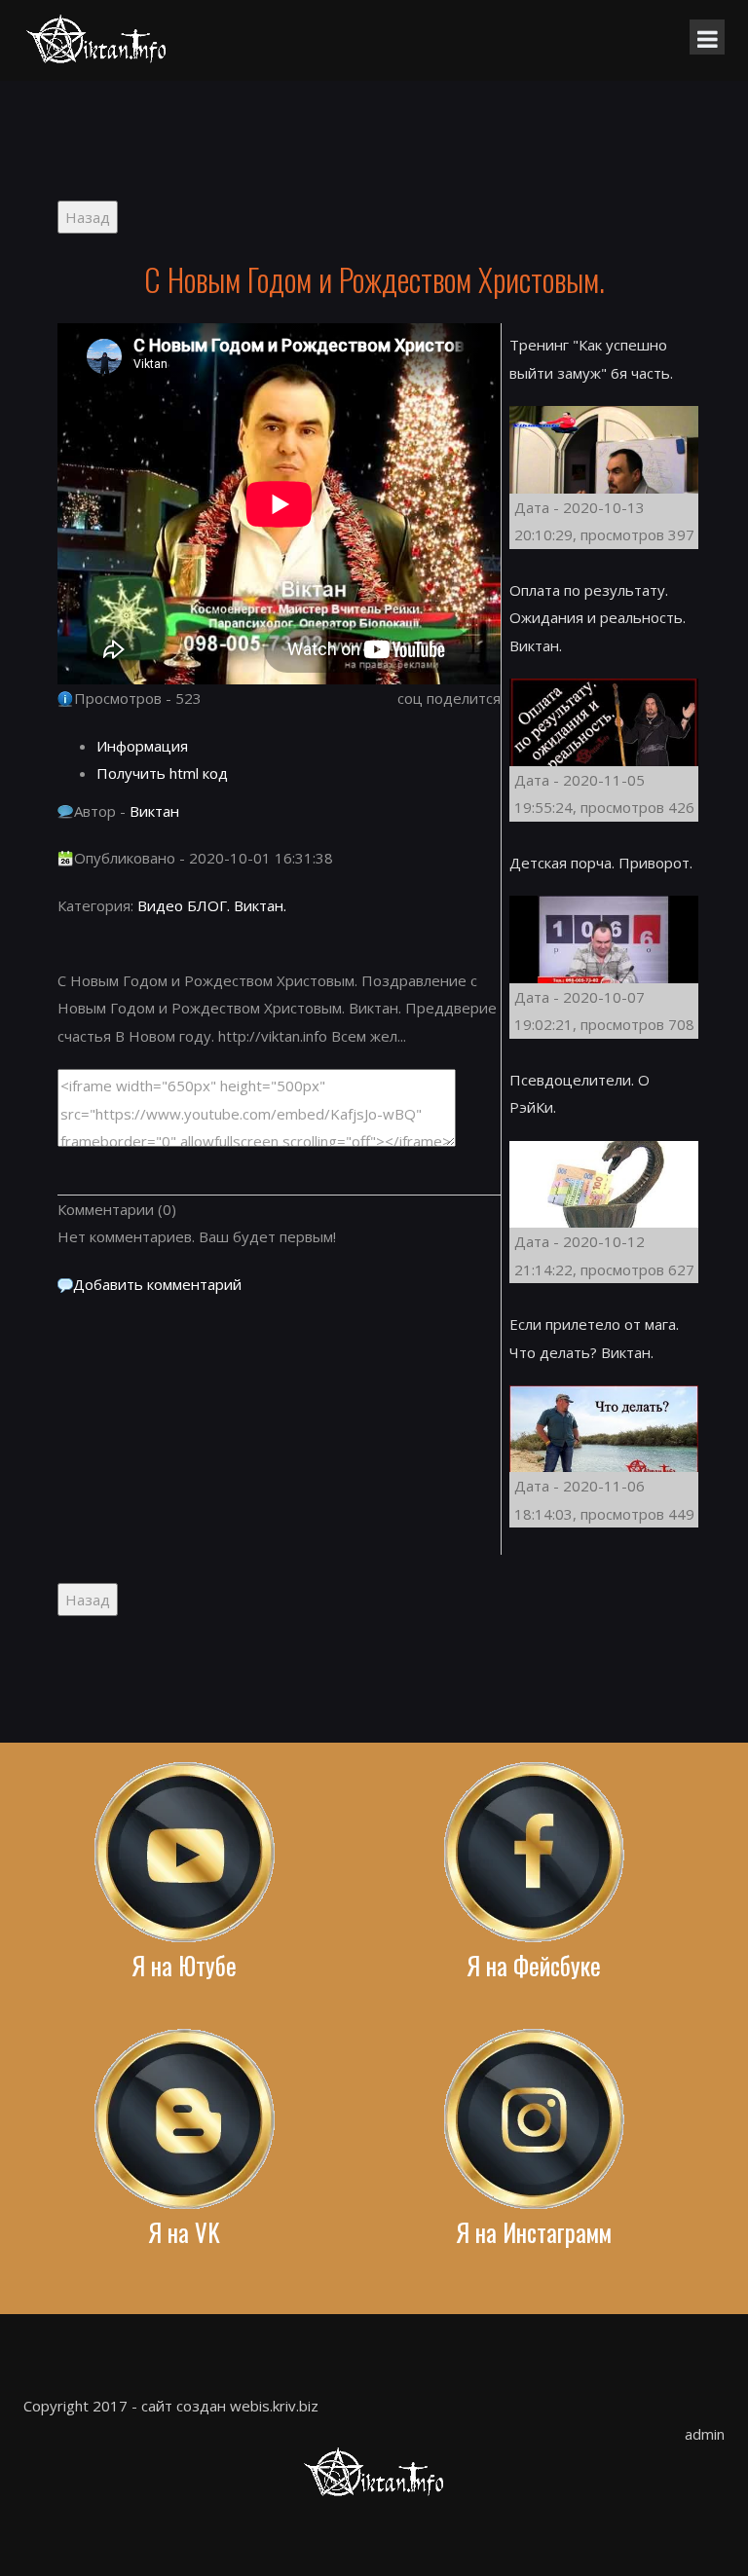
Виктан (154, 811)
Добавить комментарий (157, 1284)
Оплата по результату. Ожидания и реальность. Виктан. (598, 618)
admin (705, 2434)
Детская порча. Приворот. (601, 863)
